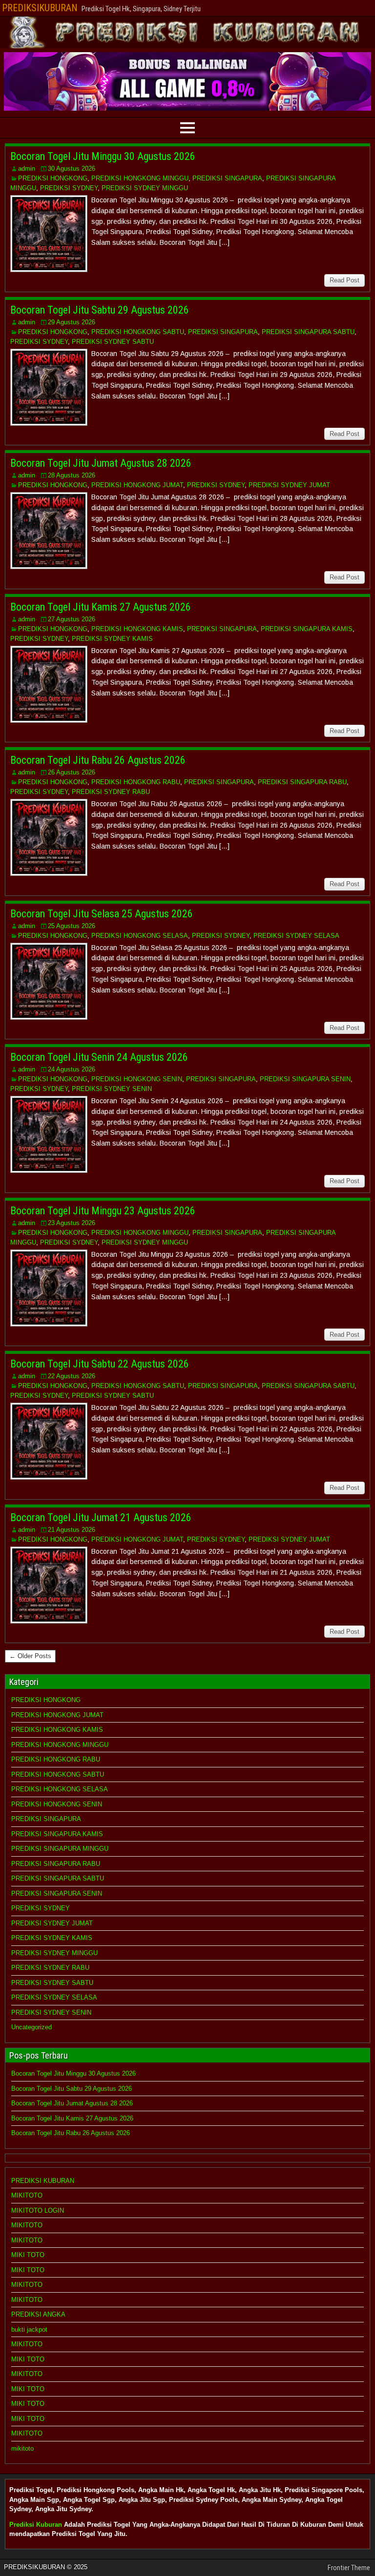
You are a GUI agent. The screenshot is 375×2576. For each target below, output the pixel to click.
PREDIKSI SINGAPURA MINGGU (60, 1849)
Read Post (344, 280)
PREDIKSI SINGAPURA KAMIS (307, 629)
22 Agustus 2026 (72, 1376)
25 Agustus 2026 (72, 926)
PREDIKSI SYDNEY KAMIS (112, 639)
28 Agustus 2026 (72, 475)
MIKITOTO (27, 2195)
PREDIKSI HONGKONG (53, 178)
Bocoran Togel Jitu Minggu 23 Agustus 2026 (103, 1211)
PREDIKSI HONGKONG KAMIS (137, 629)
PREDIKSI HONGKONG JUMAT (137, 485)
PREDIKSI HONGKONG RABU (136, 782)
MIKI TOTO (28, 2255)
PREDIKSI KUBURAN (43, 2181)
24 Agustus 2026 (72, 1069)
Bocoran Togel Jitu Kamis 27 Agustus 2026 (101, 607)
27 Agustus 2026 (72, 619)
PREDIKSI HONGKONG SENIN (137, 1079)
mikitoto (22, 2448)
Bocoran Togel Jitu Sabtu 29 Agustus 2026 (100, 310)
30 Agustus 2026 (72, 168)
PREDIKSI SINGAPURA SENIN (305, 1079)
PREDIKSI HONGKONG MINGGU (140, 178)
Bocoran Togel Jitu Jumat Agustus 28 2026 (101, 463)
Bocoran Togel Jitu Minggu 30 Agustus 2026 (103, 156)
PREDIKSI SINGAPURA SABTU (308, 332)
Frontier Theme (349, 2568)
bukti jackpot (29, 2329)
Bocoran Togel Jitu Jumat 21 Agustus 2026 (101, 1517)
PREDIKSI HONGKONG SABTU (138, 332)
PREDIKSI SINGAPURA (227, 178)
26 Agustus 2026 (72, 772)
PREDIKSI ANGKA (38, 2314)
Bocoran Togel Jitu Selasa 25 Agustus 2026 (102, 914)
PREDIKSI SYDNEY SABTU (113, 342)
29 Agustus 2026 (72, 322)
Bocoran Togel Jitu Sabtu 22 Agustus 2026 (100, 1364)
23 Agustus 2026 (72, 1223)
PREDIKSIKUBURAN (40, 8)
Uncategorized (31, 2027)
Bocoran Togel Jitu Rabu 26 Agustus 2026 (98, 760)
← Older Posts (30, 1656)
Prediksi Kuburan (36, 2525)
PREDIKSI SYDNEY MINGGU (145, 188)
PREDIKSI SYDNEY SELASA (296, 936)
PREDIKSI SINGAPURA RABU (302, 782)
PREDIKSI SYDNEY (69, 188)
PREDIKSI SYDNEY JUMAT (289, 485)
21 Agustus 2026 (72, 1530)
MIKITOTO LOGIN (38, 2210)
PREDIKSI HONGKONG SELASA (140, 936)
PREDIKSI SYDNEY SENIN (112, 1089)
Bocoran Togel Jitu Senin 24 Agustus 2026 (99, 1057)
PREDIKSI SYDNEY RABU (111, 792)
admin (27, 168)
